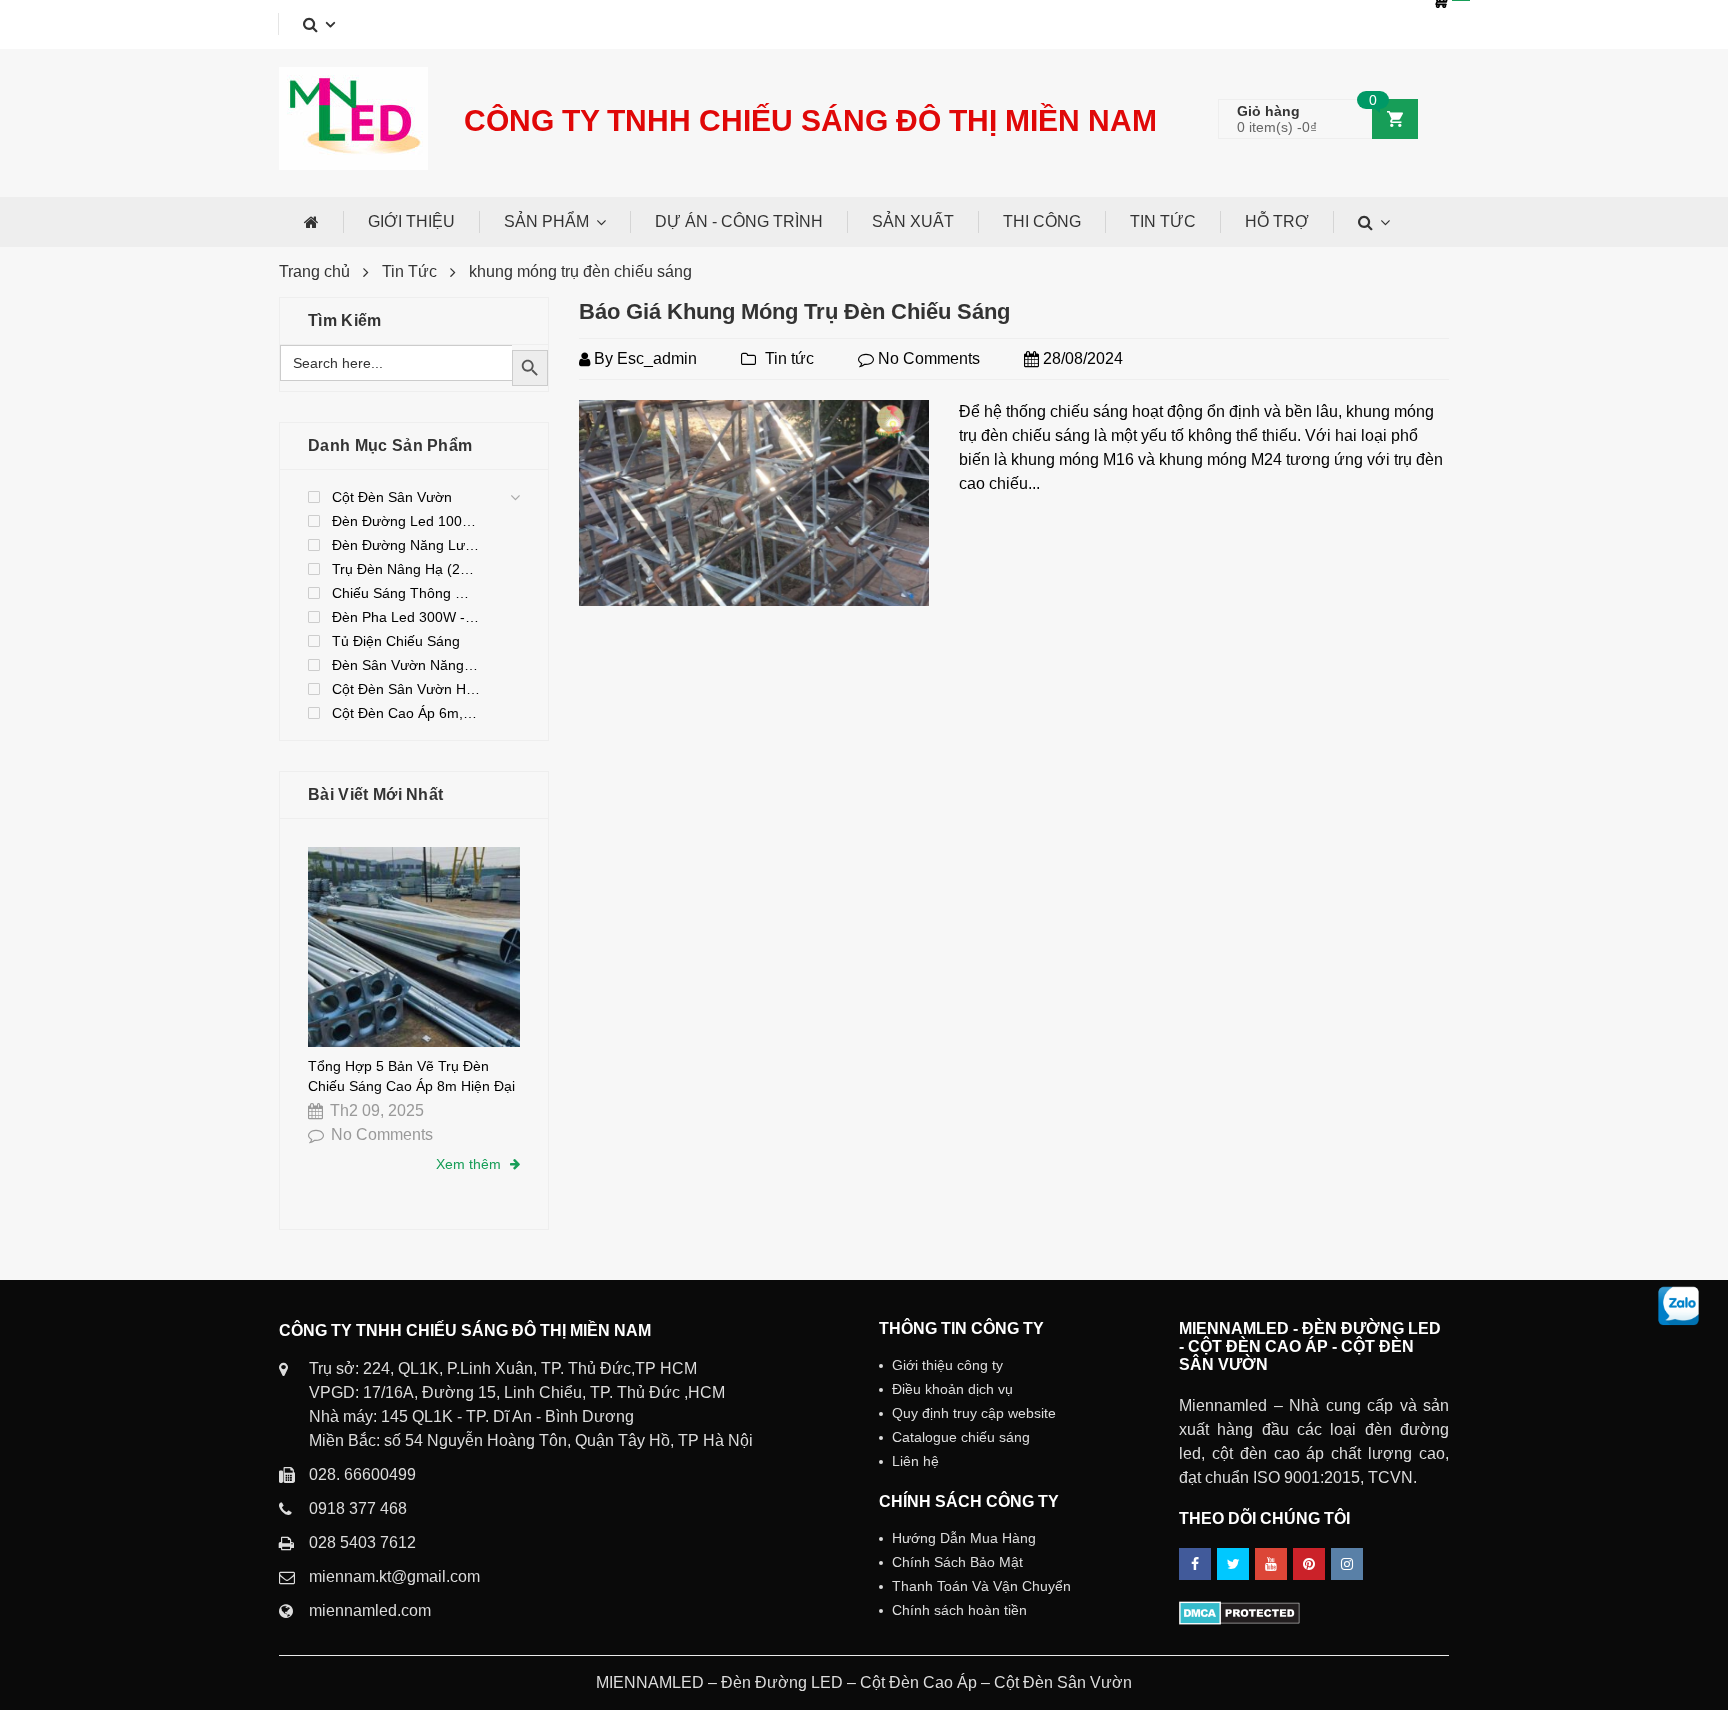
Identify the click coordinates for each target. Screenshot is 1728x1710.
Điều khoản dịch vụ (952, 1389)
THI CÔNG (1042, 221)
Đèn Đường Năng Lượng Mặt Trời (406, 545)
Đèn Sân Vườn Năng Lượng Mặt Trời (406, 665)
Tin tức (789, 358)
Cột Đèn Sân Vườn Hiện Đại (406, 689)
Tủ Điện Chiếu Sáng (396, 641)
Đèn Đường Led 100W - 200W (406, 521)
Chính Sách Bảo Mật (957, 1562)
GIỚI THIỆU (411, 221)
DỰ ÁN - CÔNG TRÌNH (739, 221)
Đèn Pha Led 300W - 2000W (406, 617)
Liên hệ (915, 1461)
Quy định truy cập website (974, 1413)
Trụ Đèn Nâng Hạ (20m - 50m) (406, 569)
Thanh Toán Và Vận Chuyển (981, 1586)
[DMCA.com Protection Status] (1239, 1611)
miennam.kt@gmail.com (394, 1576)
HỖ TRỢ (1277, 221)
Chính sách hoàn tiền (959, 1610)
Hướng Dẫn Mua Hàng (964, 1538)
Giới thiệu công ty (947, 1365)
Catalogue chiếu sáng (961, 1437)
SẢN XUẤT (913, 221)
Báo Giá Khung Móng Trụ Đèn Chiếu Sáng (794, 311)
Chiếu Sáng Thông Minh (406, 593)
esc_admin (657, 358)
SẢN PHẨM (546, 221)
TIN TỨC (1163, 221)
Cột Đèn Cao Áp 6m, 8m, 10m (406, 713)
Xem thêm (470, 1164)
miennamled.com (370, 1610)
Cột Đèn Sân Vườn (392, 497)
